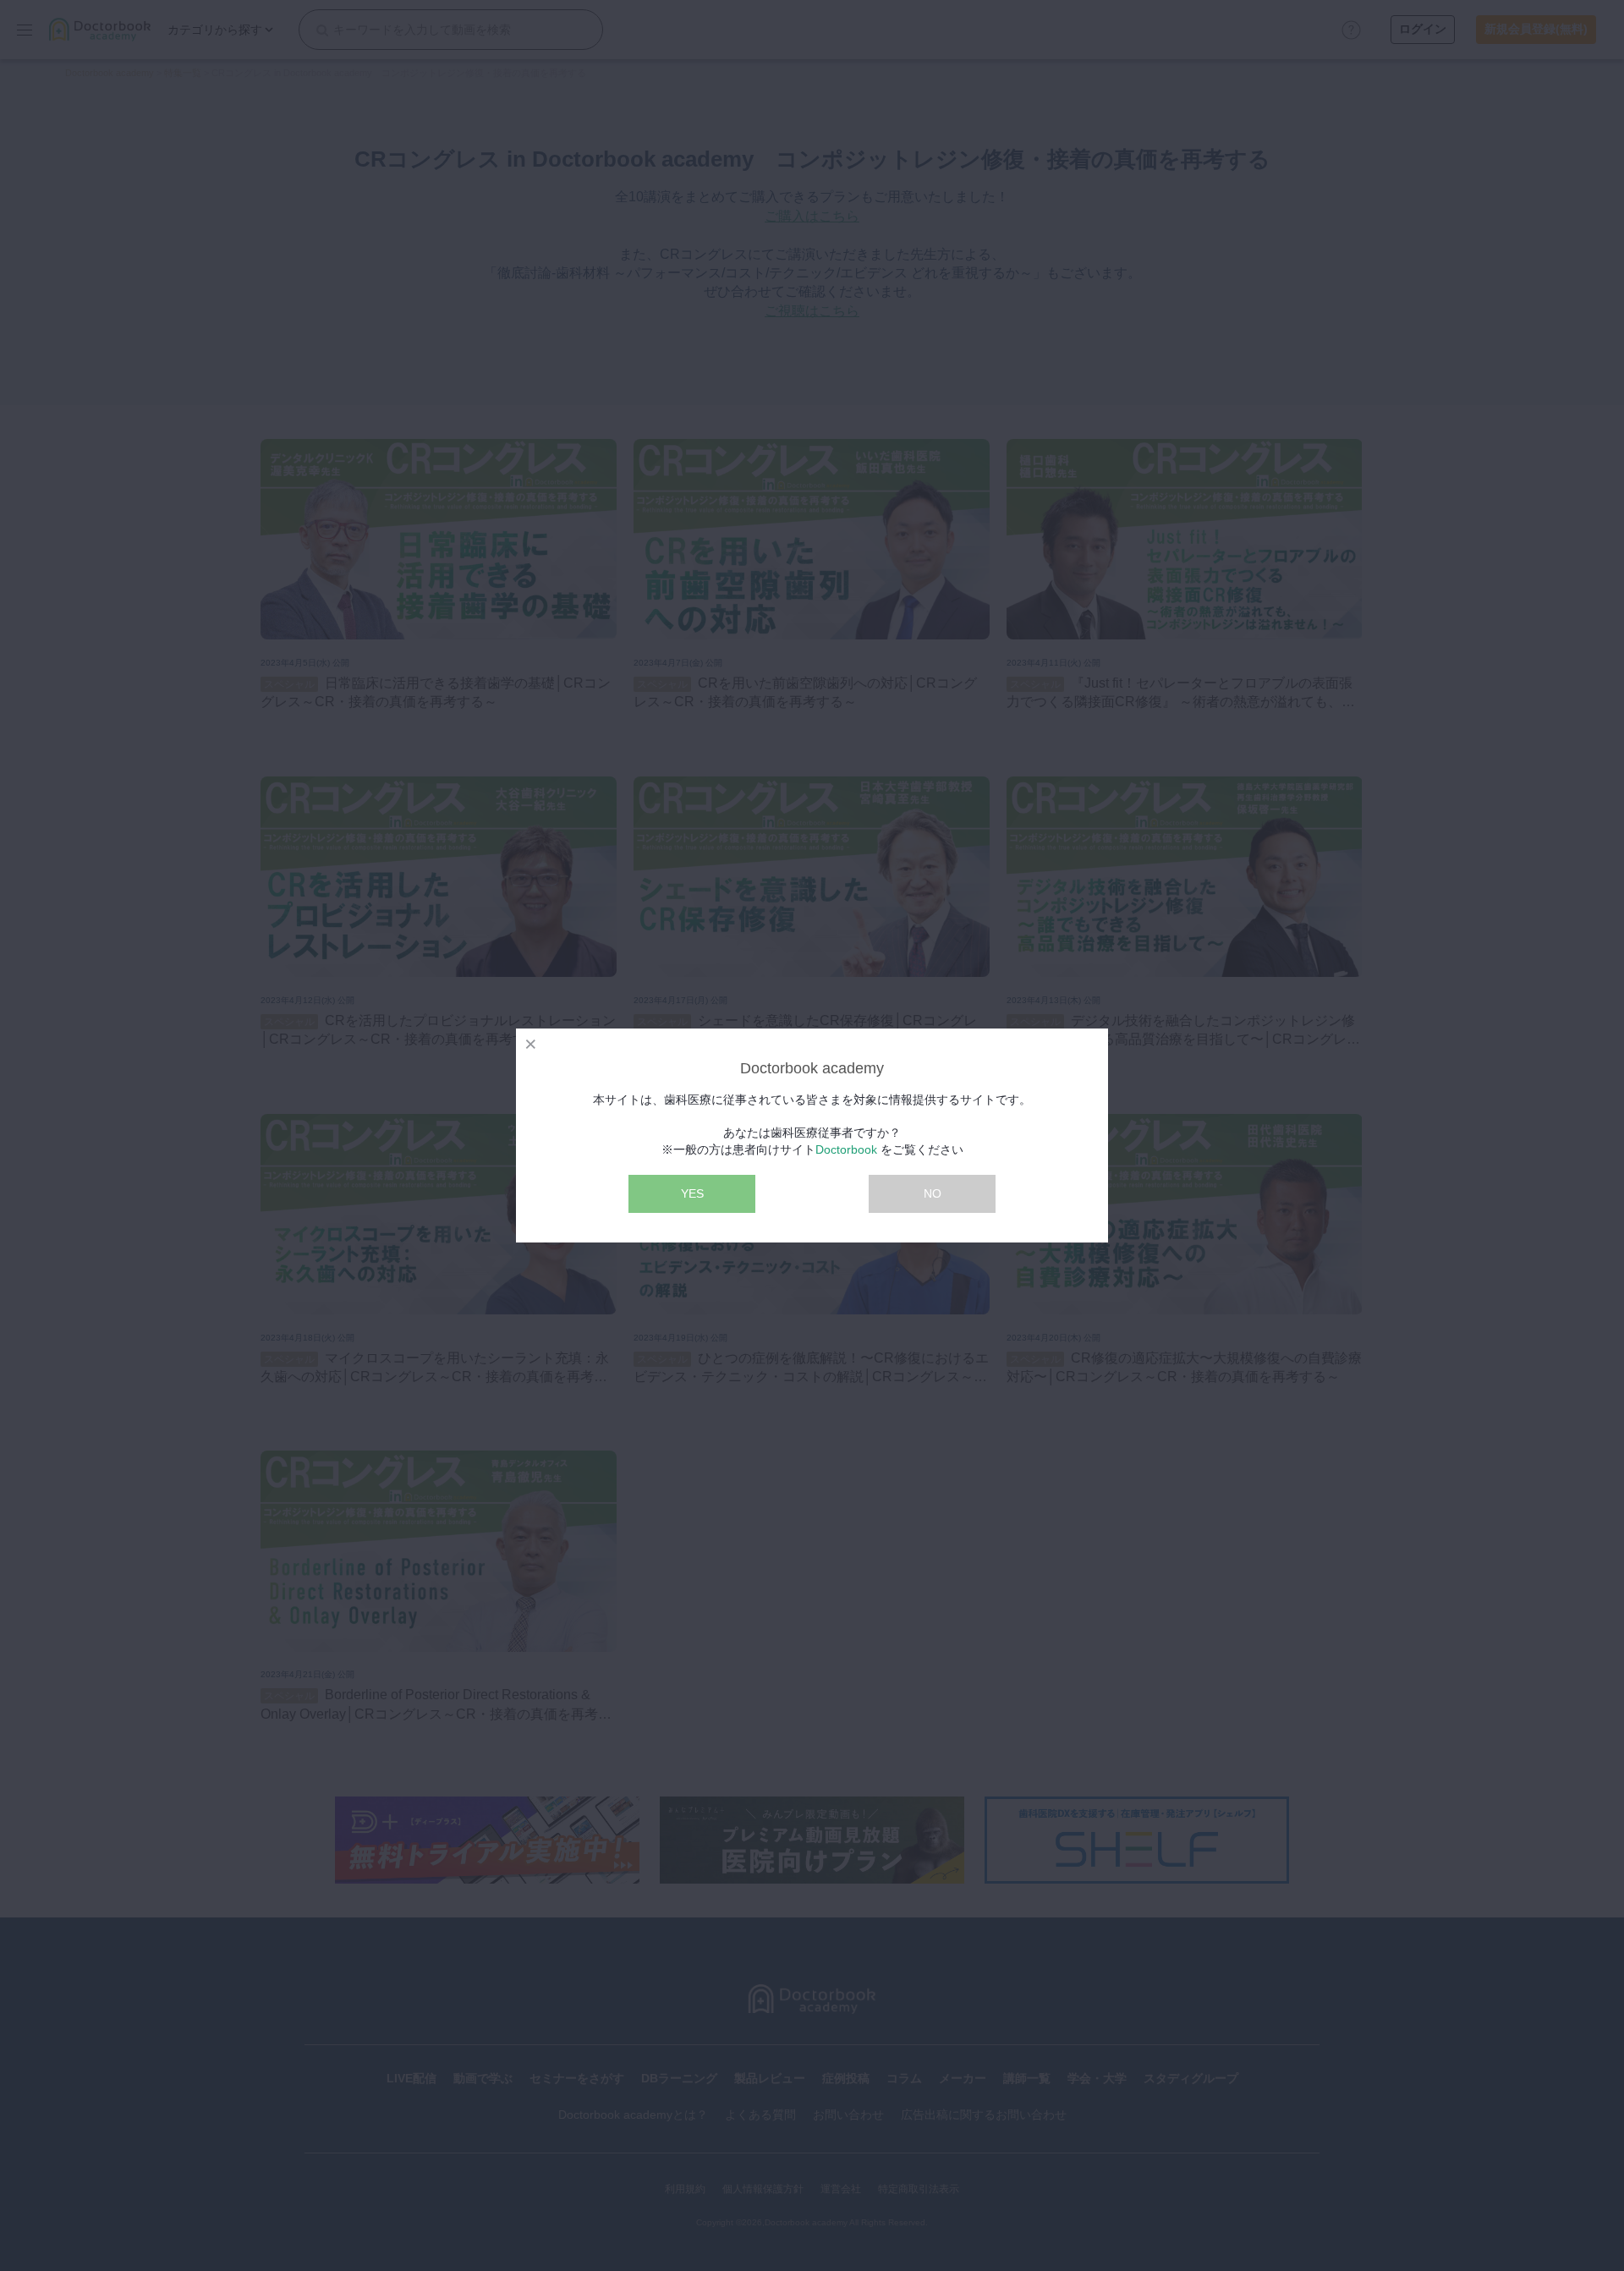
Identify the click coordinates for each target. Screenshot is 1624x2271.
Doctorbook (846, 1149)
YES (692, 1193)
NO (933, 1193)
